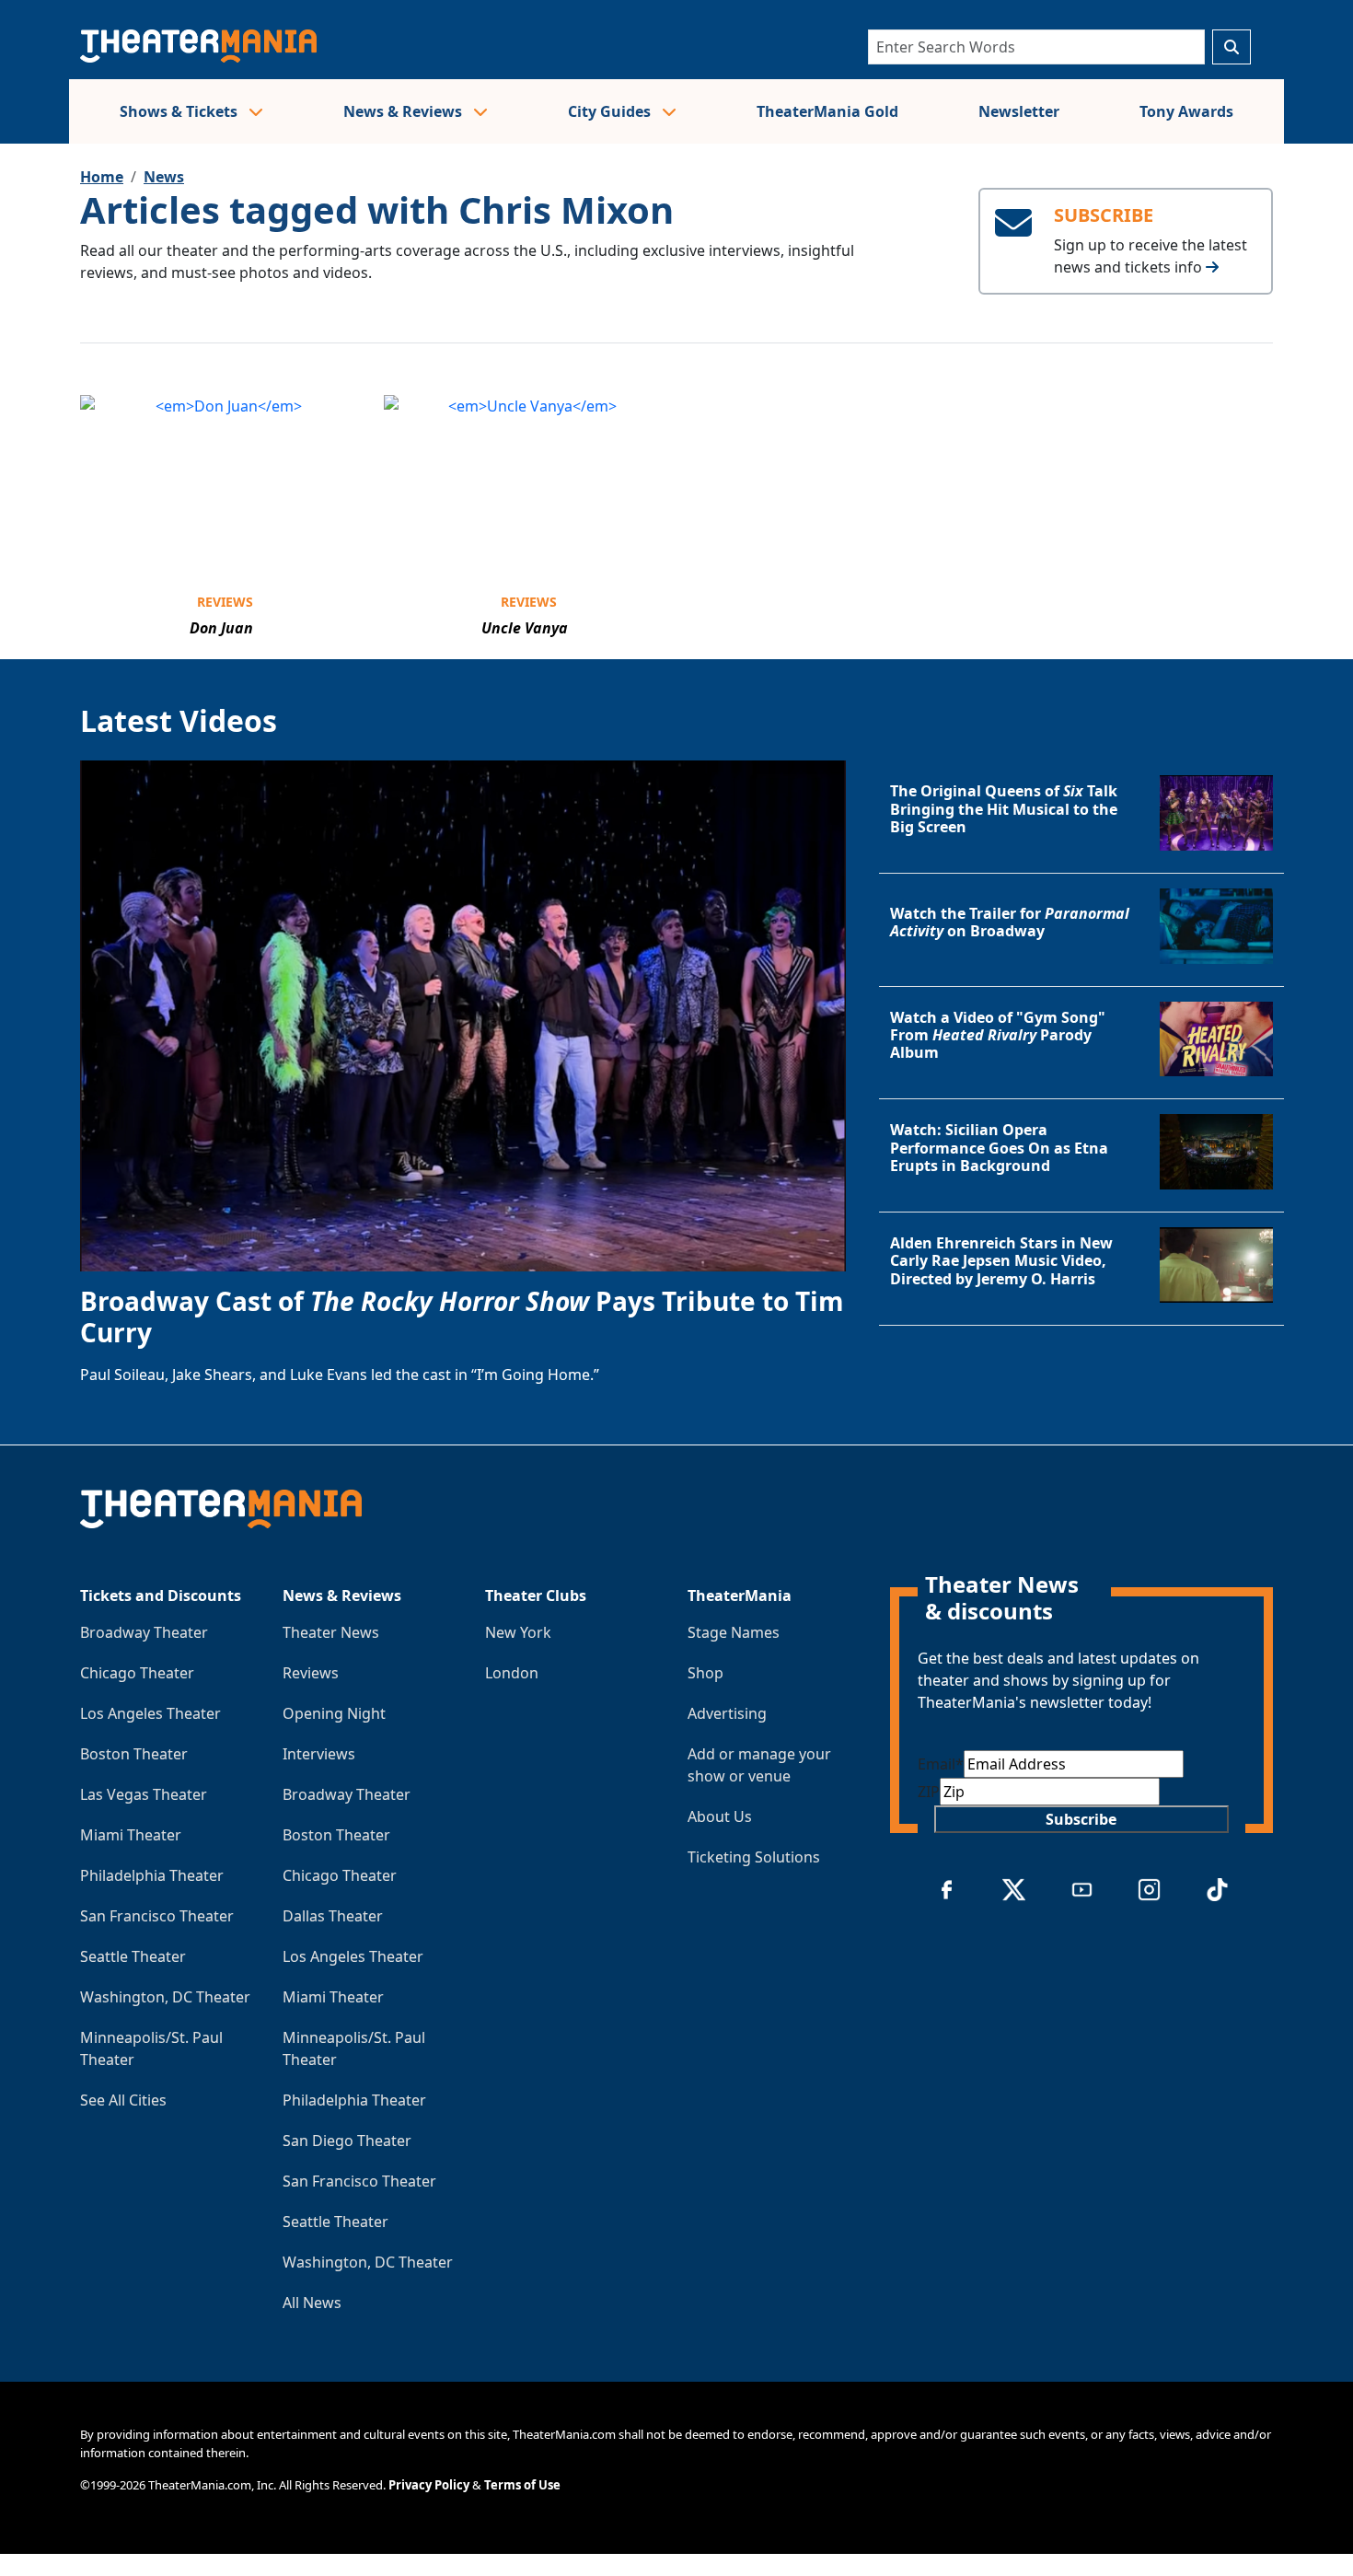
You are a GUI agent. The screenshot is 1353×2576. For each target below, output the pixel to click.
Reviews (225, 602)
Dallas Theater (333, 1916)
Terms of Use (522, 2485)
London (512, 1673)
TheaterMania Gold (827, 111)
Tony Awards (1186, 111)
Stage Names (734, 1632)
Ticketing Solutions (754, 1857)
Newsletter (1019, 111)
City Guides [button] (611, 111)
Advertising (727, 1713)
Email (941, 1764)
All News (312, 2303)
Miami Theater (131, 1835)
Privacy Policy (429, 2485)
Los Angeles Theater (150, 1713)
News (164, 177)
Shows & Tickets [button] (180, 111)
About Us (720, 1816)
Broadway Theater (144, 1632)
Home (102, 177)
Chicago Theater (137, 1673)
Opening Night (334, 1713)
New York (518, 1632)
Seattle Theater (133, 1956)
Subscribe (1081, 1819)
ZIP (929, 1792)
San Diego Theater (347, 2141)
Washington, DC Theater (165, 1997)
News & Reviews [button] (405, 111)
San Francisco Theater (157, 1916)
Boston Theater (134, 1754)
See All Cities (123, 2100)
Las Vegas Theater (144, 1794)
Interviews (319, 1754)
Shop (705, 1673)
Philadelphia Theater (152, 1875)
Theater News (331, 1632)
